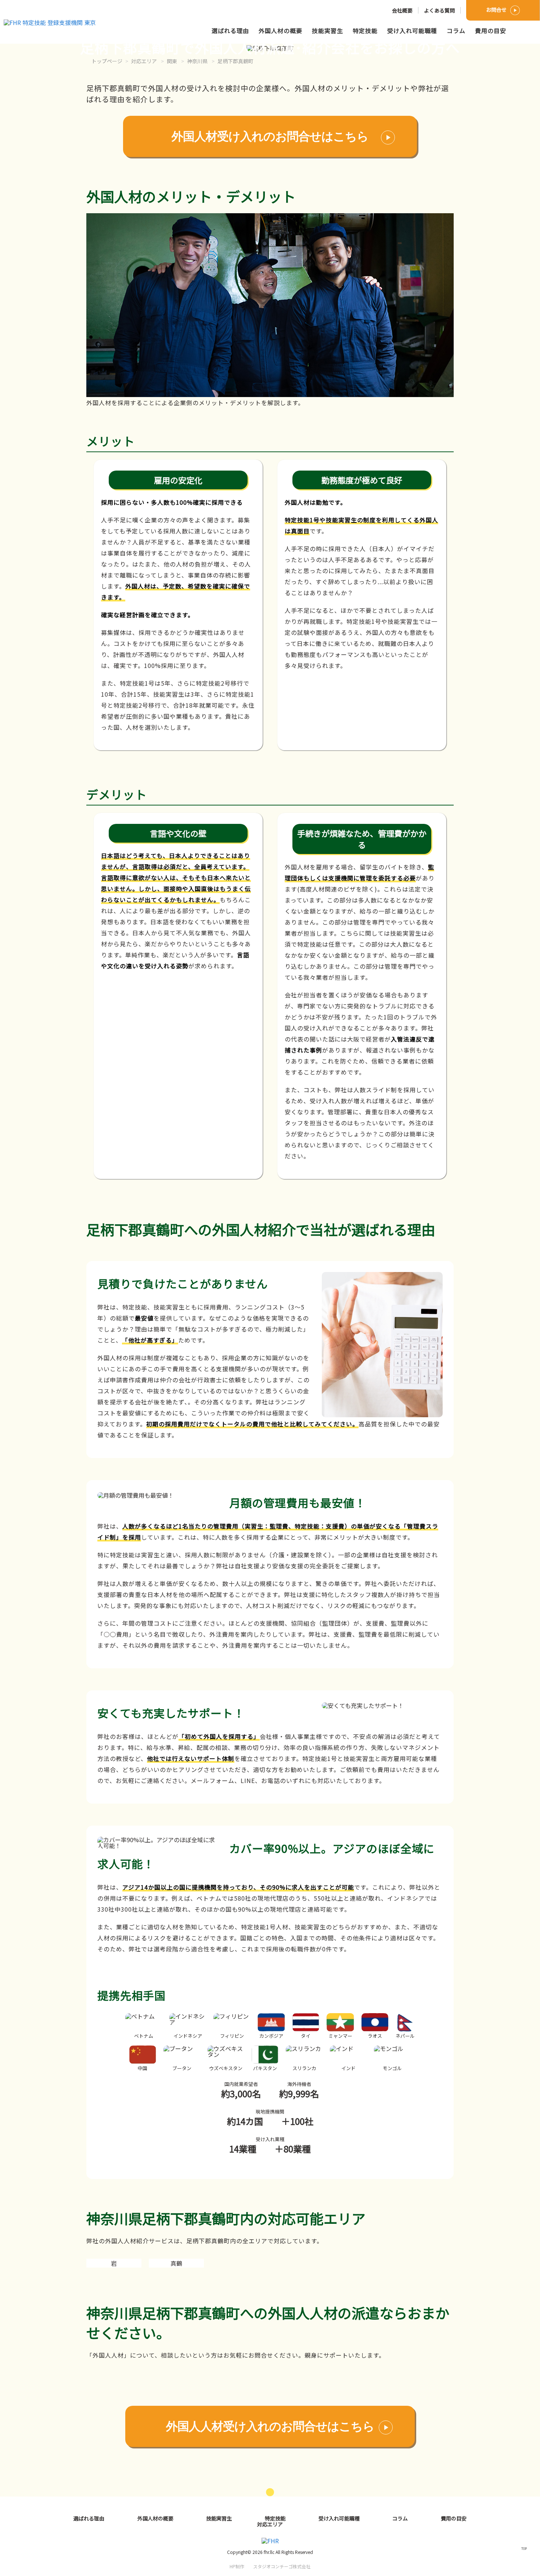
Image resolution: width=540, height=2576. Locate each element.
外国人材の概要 (280, 31)
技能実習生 (327, 31)
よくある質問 (439, 10)
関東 (172, 61)
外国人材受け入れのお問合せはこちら (270, 136)
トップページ (107, 61)
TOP (524, 2548)
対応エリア (144, 61)
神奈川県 (197, 61)
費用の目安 (491, 31)
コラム (456, 31)
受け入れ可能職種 (412, 31)
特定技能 (365, 31)
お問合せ (496, 10)
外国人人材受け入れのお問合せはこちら (270, 2426)
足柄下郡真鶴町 (235, 61)
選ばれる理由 (230, 31)
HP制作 (270, 2566)
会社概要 (402, 10)
